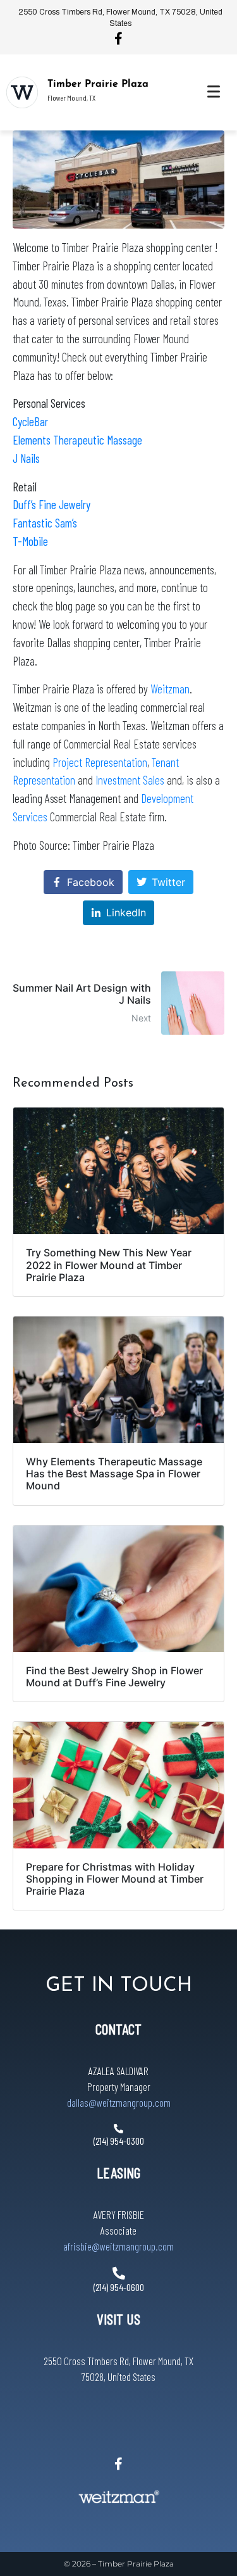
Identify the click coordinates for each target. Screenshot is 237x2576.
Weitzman (170, 689)
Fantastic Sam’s (45, 523)
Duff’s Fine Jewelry (52, 504)
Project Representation (100, 762)
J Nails (26, 458)
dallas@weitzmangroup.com (119, 2102)
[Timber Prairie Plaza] (22, 92)
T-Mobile (30, 541)
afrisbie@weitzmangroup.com (118, 2246)
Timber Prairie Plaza (98, 84)
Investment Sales (131, 780)
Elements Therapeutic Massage (77, 440)
